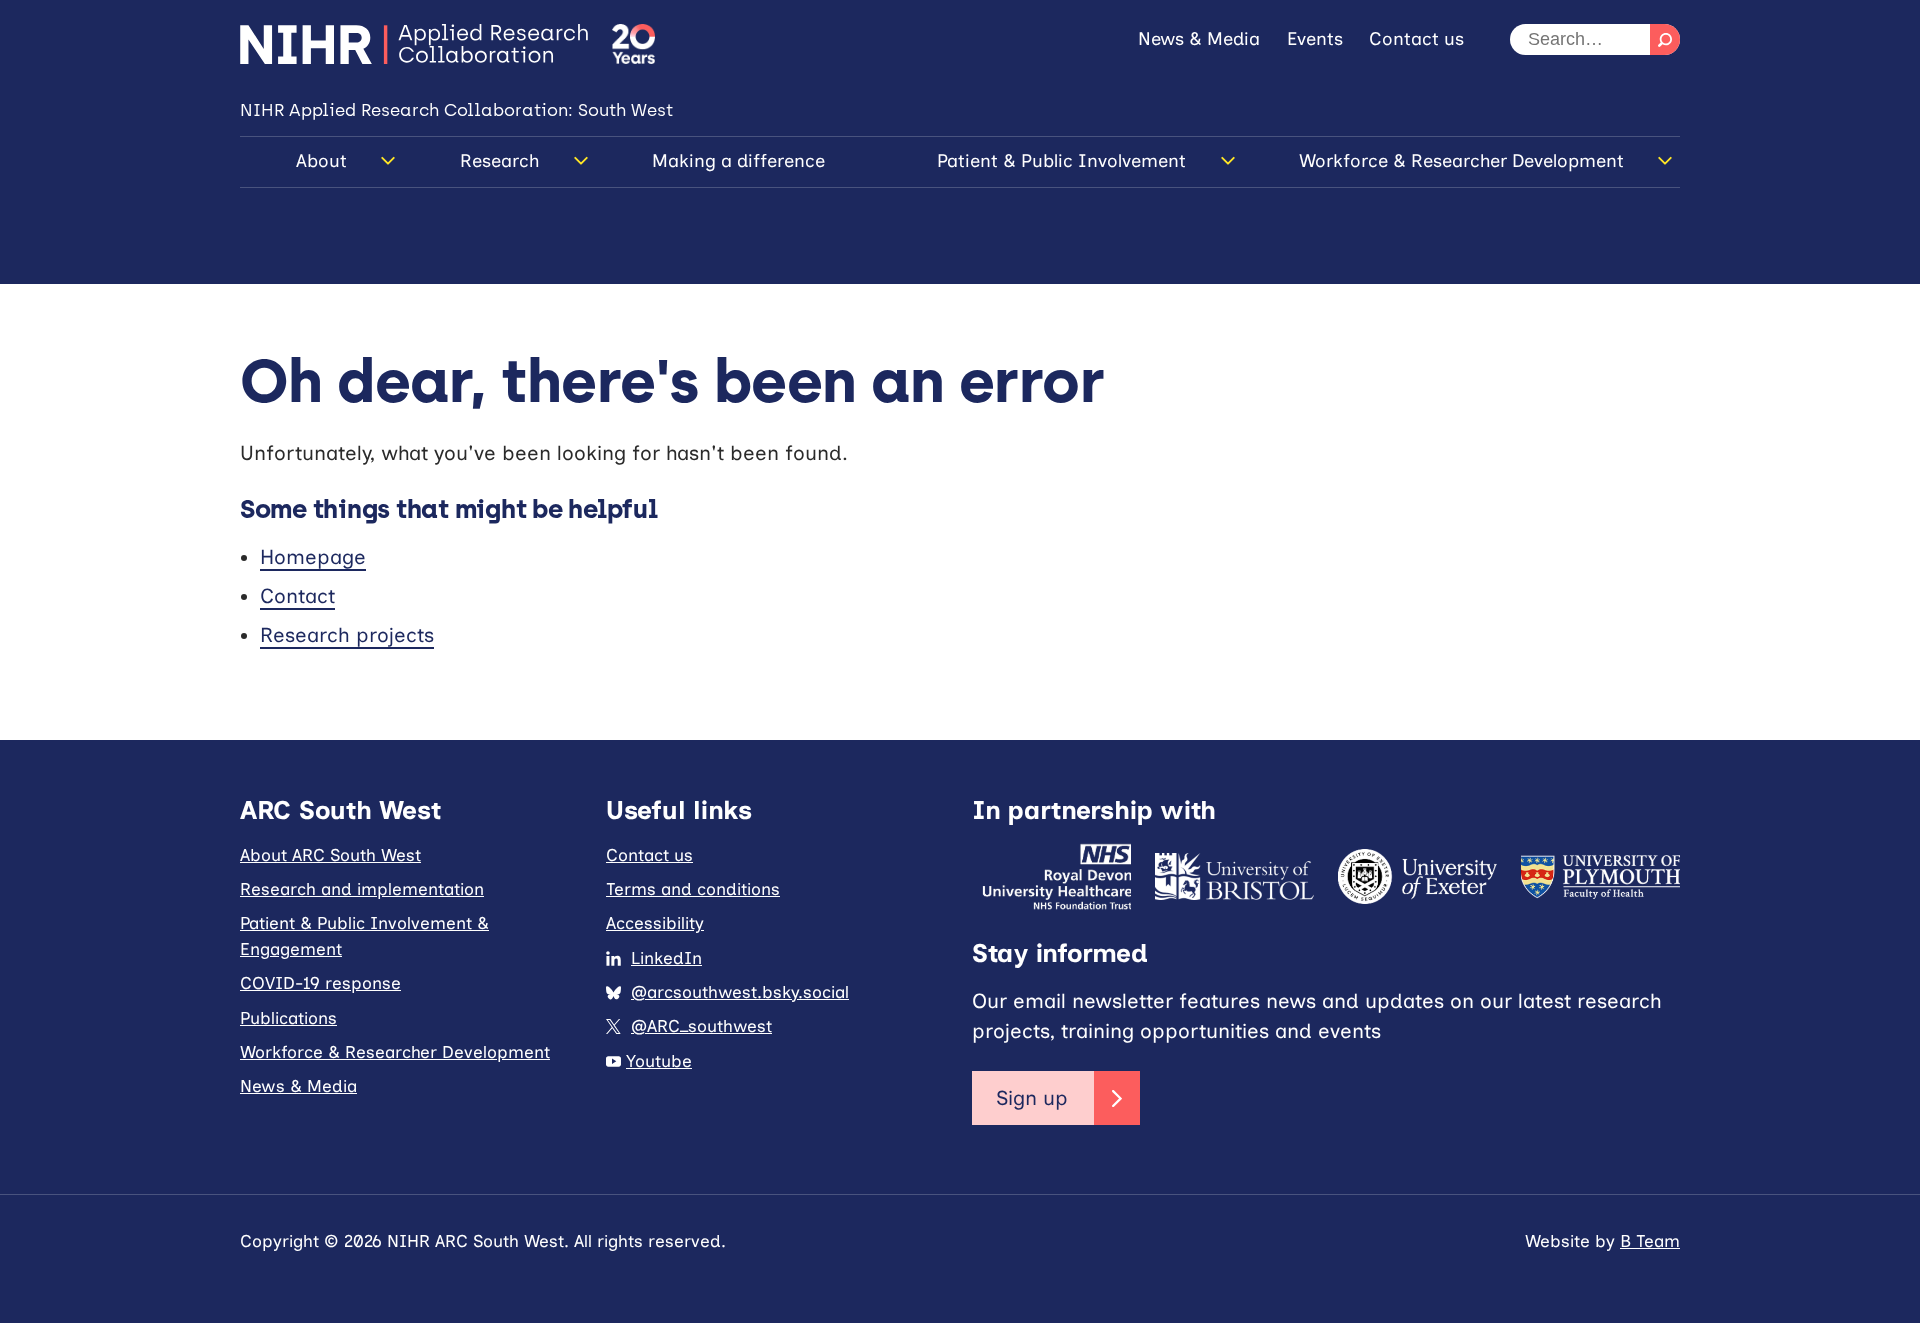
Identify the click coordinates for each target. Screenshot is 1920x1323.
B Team (1650, 1241)
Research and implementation (362, 889)
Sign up (1032, 1098)
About (321, 161)
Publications (288, 1018)
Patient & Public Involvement (1061, 161)
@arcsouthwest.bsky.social (740, 992)
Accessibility (655, 923)
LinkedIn (666, 958)
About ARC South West (330, 855)
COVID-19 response (320, 983)
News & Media (1199, 39)
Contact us (1416, 39)
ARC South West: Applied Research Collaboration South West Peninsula (414, 44)
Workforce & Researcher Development (1461, 161)
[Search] (1665, 39)
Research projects (347, 635)
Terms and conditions (693, 889)
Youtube (659, 1061)
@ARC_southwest (701, 1026)
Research (500, 161)
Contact (297, 596)
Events (1315, 39)
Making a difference (738, 161)
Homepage (313, 557)
